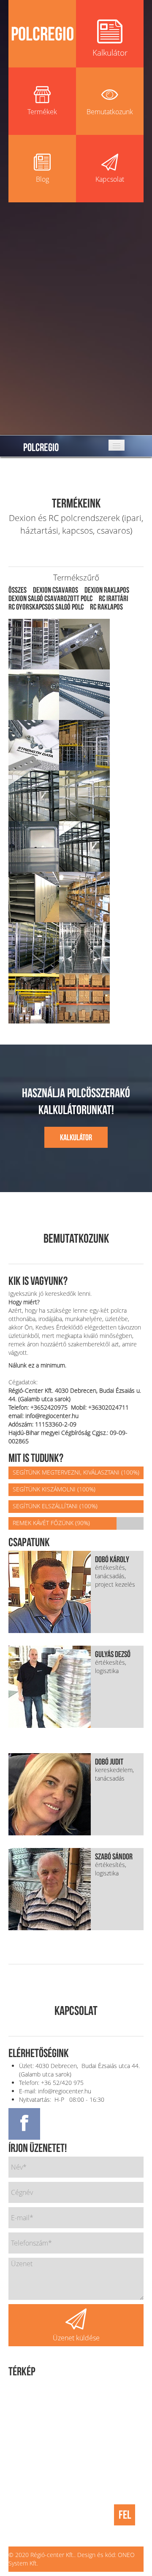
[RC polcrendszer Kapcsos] (84, 896)
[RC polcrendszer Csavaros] (34, 795)
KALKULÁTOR (76, 1137)
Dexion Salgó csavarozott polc (50, 598)
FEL (125, 2515)
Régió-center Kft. (52, 2555)
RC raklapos (106, 607)
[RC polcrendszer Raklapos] (34, 997)
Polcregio (41, 446)
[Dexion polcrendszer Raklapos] (84, 744)
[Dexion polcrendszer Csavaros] (34, 643)
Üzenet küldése (76, 2338)
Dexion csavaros (56, 590)
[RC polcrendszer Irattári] (34, 896)
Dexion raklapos (107, 590)
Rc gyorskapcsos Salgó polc (46, 607)
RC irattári (114, 598)
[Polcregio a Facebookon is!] (24, 2124)
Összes (18, 590)
